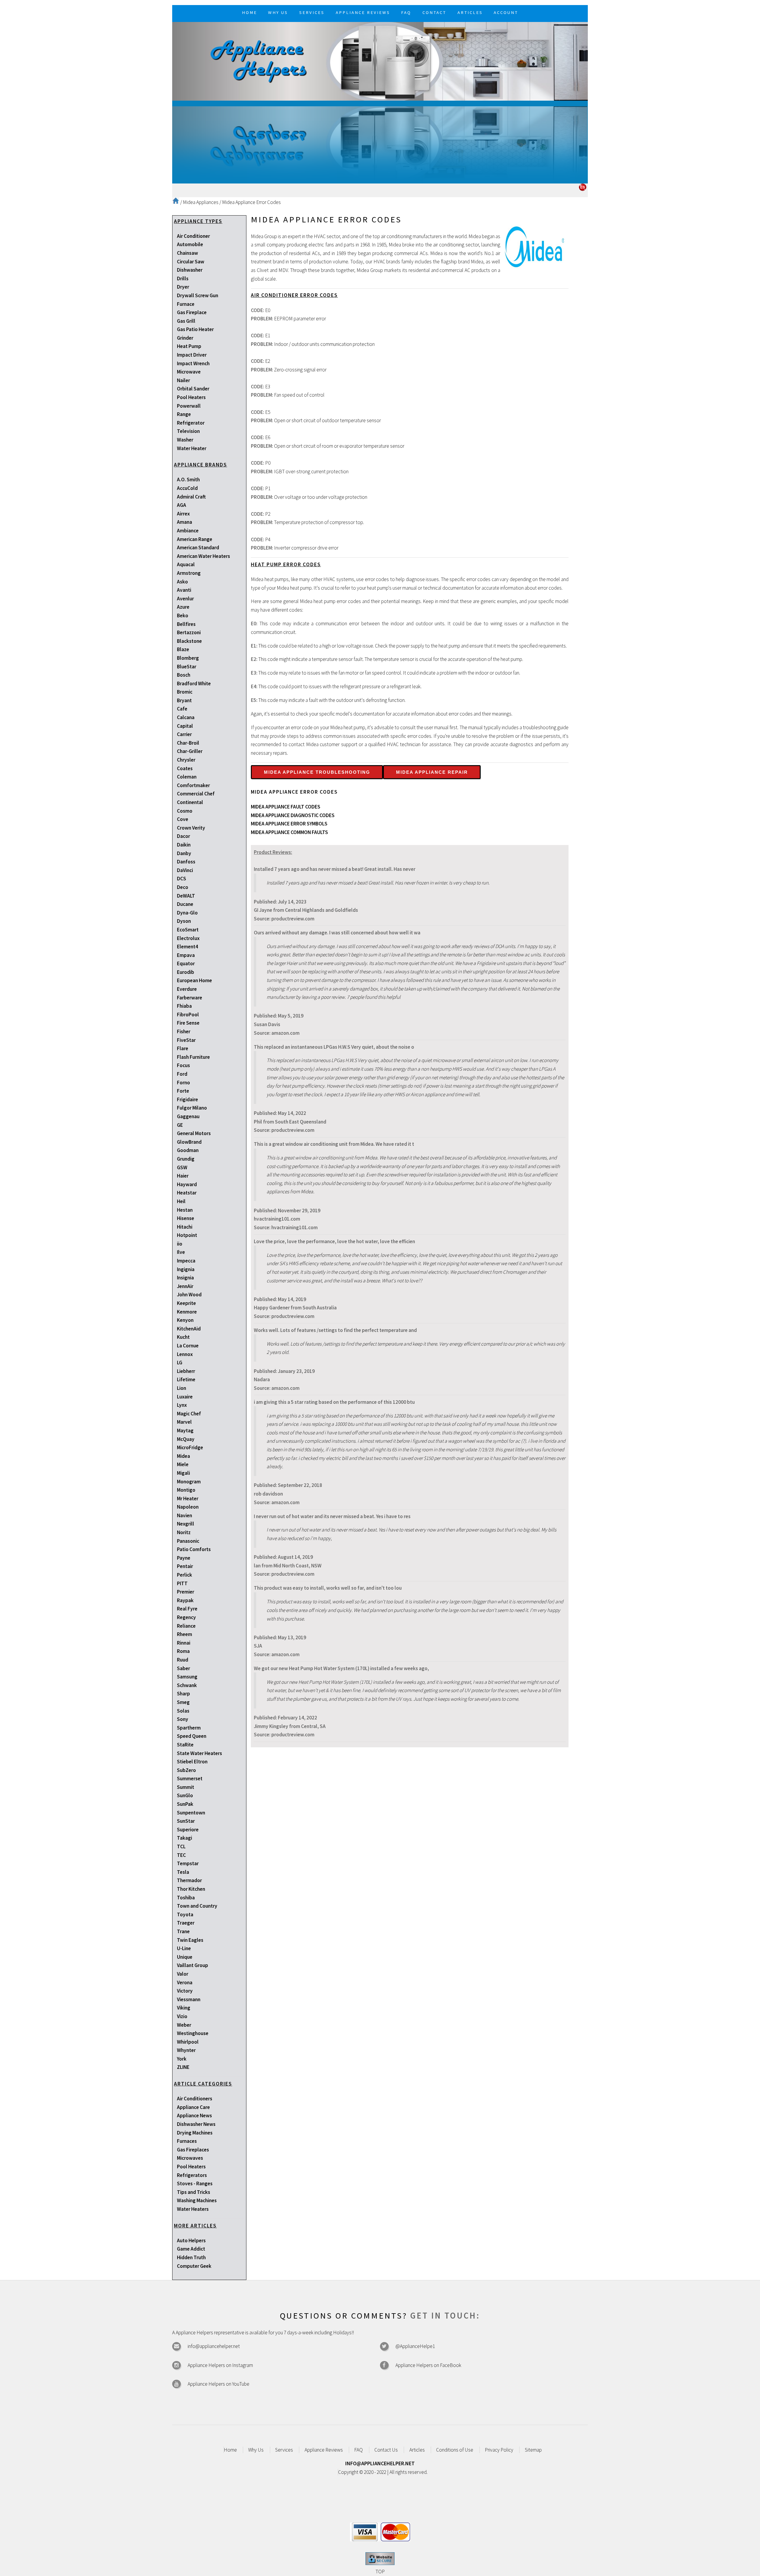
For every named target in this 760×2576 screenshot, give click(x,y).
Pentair (185, 1566)
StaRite (185, 1745)
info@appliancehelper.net (214, 2346)
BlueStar (187, 667)
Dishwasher (190, 270)
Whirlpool (188, 2042)
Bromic (185, 692)
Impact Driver (192, 355)
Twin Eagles (190, 1940)
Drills (183, 279)
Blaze (183, 649)
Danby (184, 853)
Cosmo (185, 811)
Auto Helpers (191, 2240)
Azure (183, 607)
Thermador (189, 1880)
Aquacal (186, 564)
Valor (183, 1974)
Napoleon (188, 1507)
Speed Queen (192, 1736)
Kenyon (185, 1320)
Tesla (183, 1872)
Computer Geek (194, 2266)
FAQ (358, 2450)
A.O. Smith (188, 480)
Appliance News (194, 2115)
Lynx (182, 1405)
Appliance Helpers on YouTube (218, 2384)
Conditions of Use (455, 2450)
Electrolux (188, 938)
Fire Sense (188, 1023)
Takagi (185, 1838)
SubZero (186, 1770)
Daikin (184, 845)
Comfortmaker (193, 785)
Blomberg (188, 658)
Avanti (184, 590)
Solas (183, 1711)
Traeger (186, 1923)
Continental (190, 802)
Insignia (185, 1278)
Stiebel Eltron (192, 1762)
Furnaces (187, 2141)
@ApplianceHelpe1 (415, 2346)
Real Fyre (187, 1609)
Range (184, 414)
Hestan (185, 1210)
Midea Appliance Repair (432, 772)
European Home (194, 980)
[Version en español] (583, 189)
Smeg (183, 1702)
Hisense (186, 1218)
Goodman (188, 1150)
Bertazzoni (189, 632)
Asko (182, 582)
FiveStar (186, 1040)
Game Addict (191, 2249)
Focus (183, 1065)
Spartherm (189, 1728)
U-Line (184, 1948)
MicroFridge (190, 1447)
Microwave (189, 372)
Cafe (182, 709)
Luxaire (185, 1397)
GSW (182, 1167)
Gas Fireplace (192, 312)
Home (230, 2450)
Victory (185, 1991)
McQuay (186, 1439)
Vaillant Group (193, 1965)
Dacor (183, 836)
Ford (182, 1074)
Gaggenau (188, 1116)
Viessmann (189, 1999)
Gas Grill (186, 321)
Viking (184, 2008)
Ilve (181, 1252)
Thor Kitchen (191, 1889)
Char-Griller (190, 751)
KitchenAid (189, 1329)
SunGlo (185, 1795)
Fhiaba (184, 1006)
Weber (184, 2025)
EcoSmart (188, 930)
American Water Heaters (204, 556)
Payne (184, 1558)
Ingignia (186, 1269)
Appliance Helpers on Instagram (220, 2365)
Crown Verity (191, 828)
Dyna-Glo (187, 913)
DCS (182, 879)
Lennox (185, 1354)
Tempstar (188, 1863)
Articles (417, 2450)
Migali (183, 1473)
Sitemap (533, 2450)
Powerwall (189, 406)
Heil (181, 1201)
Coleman (187, 777)
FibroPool (188, 1015)
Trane (183, 1931)
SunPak (185, 1804)
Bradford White (194, 683)
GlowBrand (189, 1142)
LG (180, 1363)
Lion (182, 1388)
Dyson (184, 921)
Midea (183, 1456)
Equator (186, 963)
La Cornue (188, 1346)
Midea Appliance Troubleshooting (317, 772)
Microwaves (190, 2158)
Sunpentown (191, 1813)
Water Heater (192, 448)
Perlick (185, 1575)
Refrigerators (192, 2175)
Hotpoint (187, 1235)
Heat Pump (189, 346)
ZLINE (183, 2067)
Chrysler (186, 760)
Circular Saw (191, 262)
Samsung (187, 1677)
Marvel (184, 1422)
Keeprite (186, 1303)
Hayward (187, 1184)
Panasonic (188, 1541)
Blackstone (189, 641)
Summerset (190, 1778)
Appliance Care (193, 2107)
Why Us (256, 2450)
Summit (186, 1787)
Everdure (187, 989)
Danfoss (186, 862)
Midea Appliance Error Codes (251, 202)
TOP (380, 2572)
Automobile (190, 244)
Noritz (184, 1532)
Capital (185, 726)
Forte (183, 1091)
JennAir (185, 1286)
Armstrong (189, 573)
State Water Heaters (199, 1753)
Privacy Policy (499, 2450)
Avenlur (185, 599)
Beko (183, 615)
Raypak (185, 1600)
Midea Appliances (201, 202)
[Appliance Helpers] (380, 61)
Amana (185, 522)
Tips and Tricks (194, 2192)
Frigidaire (187, 1099)
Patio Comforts (194, 1549)
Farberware (190, 998)
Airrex (183, 514)
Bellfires (186, 624)
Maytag (185, 1431)
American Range (195, 539)
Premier (186, 1592)
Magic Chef (189, 1414)
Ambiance (188, 531)
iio (180, 1244)
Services (284, 2450)
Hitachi (185, 1227)
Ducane (185, 904)
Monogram (189, 1482)
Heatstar (187, 1193)
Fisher (184, 1031)
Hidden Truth (191, 2257)
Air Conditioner (193, 236)
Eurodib (186, 972)
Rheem (185, 1634)
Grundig (186, 1159)
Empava (186, 955)
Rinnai (184, 1643)
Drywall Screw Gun (198, 295)
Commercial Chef (196, 794)
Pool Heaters (191, 397)
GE (180, 1125)
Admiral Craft (191, 497)
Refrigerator (191, 423)
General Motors (194, 1133)
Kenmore (187, 1312)
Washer (185, 440)
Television (188, 431)
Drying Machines (195, 2133)
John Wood (189, 1295)
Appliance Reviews (324, 2450)
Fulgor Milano (192, 1108)
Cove (183, 819)
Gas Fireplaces (193, 2150)
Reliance (186, 1626)
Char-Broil (188, 743)
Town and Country (197, 1906)
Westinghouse (193, 2033)
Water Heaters (193, 2209)
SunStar (186, 1821)
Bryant (184, 700)
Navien (185, 1515)
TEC (181, 1855)
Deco (183, 887)
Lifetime (186, 1379)
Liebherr (186, 1371)
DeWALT (186, 896)
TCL (181, 1846)
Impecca (186, 1261)
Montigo (186, 1490)
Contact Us (386, 2450)
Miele (183, 1464)
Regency (186, 1617)
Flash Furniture (193, 1057)
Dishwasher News (196, 2124)
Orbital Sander (193, 389)
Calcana (186, 717)
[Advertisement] (380, 142)
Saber (183, 1668)
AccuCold (187, 488)
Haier (183, 1176)
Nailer (183, 380)
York (182, 2059)
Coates (185, 768)
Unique (185, 1957)
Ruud (183, 1660)
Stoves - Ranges (195, 2183)
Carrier (184, 734)
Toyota (185, 1914)
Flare (183, 1048)
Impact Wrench (193, 363)
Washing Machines (197, 2200)
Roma (183, 1651)
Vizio (182, 2016)
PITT (182, 1583)
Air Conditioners (195, 2099)
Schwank (187, 1685)
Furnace (186, 304)
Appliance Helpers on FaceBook (428, 2365)
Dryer (183, 287)
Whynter (186, 2050)
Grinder (185, 338)
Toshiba (186, 1898)
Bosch (184, 675)
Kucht (183, 1337)
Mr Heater (188, 1499)
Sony (183, 1719)
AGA (182, 505)
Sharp (183, 1694)
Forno (183, 1083)
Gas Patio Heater (195, 329)
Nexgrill (186, 1524)
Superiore (188, 1830)
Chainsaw (187, 253)
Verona (185, 1982)
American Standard (198, 548)
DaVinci (185, 870)
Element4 (187, 947)
